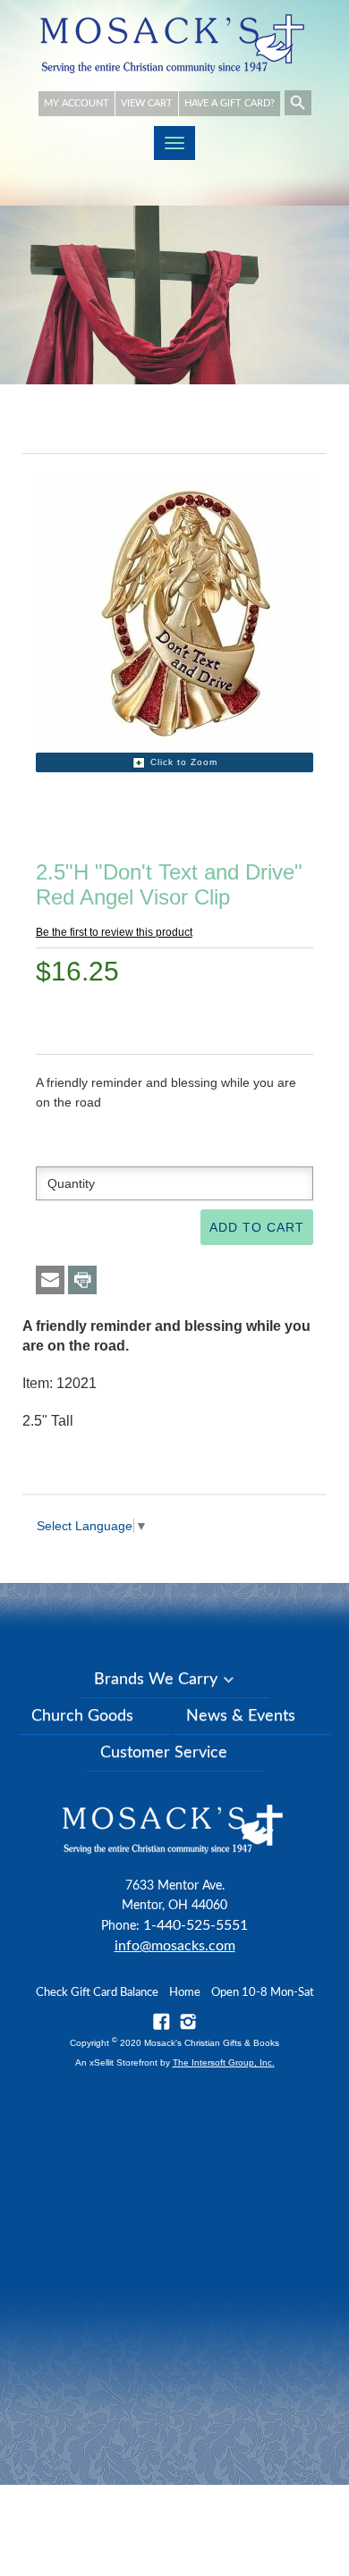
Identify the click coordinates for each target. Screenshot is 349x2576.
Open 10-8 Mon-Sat (263, 1993)
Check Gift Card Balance (97, 1993)
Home (185, 1993)
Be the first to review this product (114, 932)
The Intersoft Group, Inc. (224, 2062)
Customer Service (164, 1753)
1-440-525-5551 (196, 1925)
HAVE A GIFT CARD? (230, 103)
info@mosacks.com (175, 1946)
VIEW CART (147, 103)
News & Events (241, 1716)
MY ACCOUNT (77, 103)
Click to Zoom (184, 762)
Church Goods (82, 1716)
